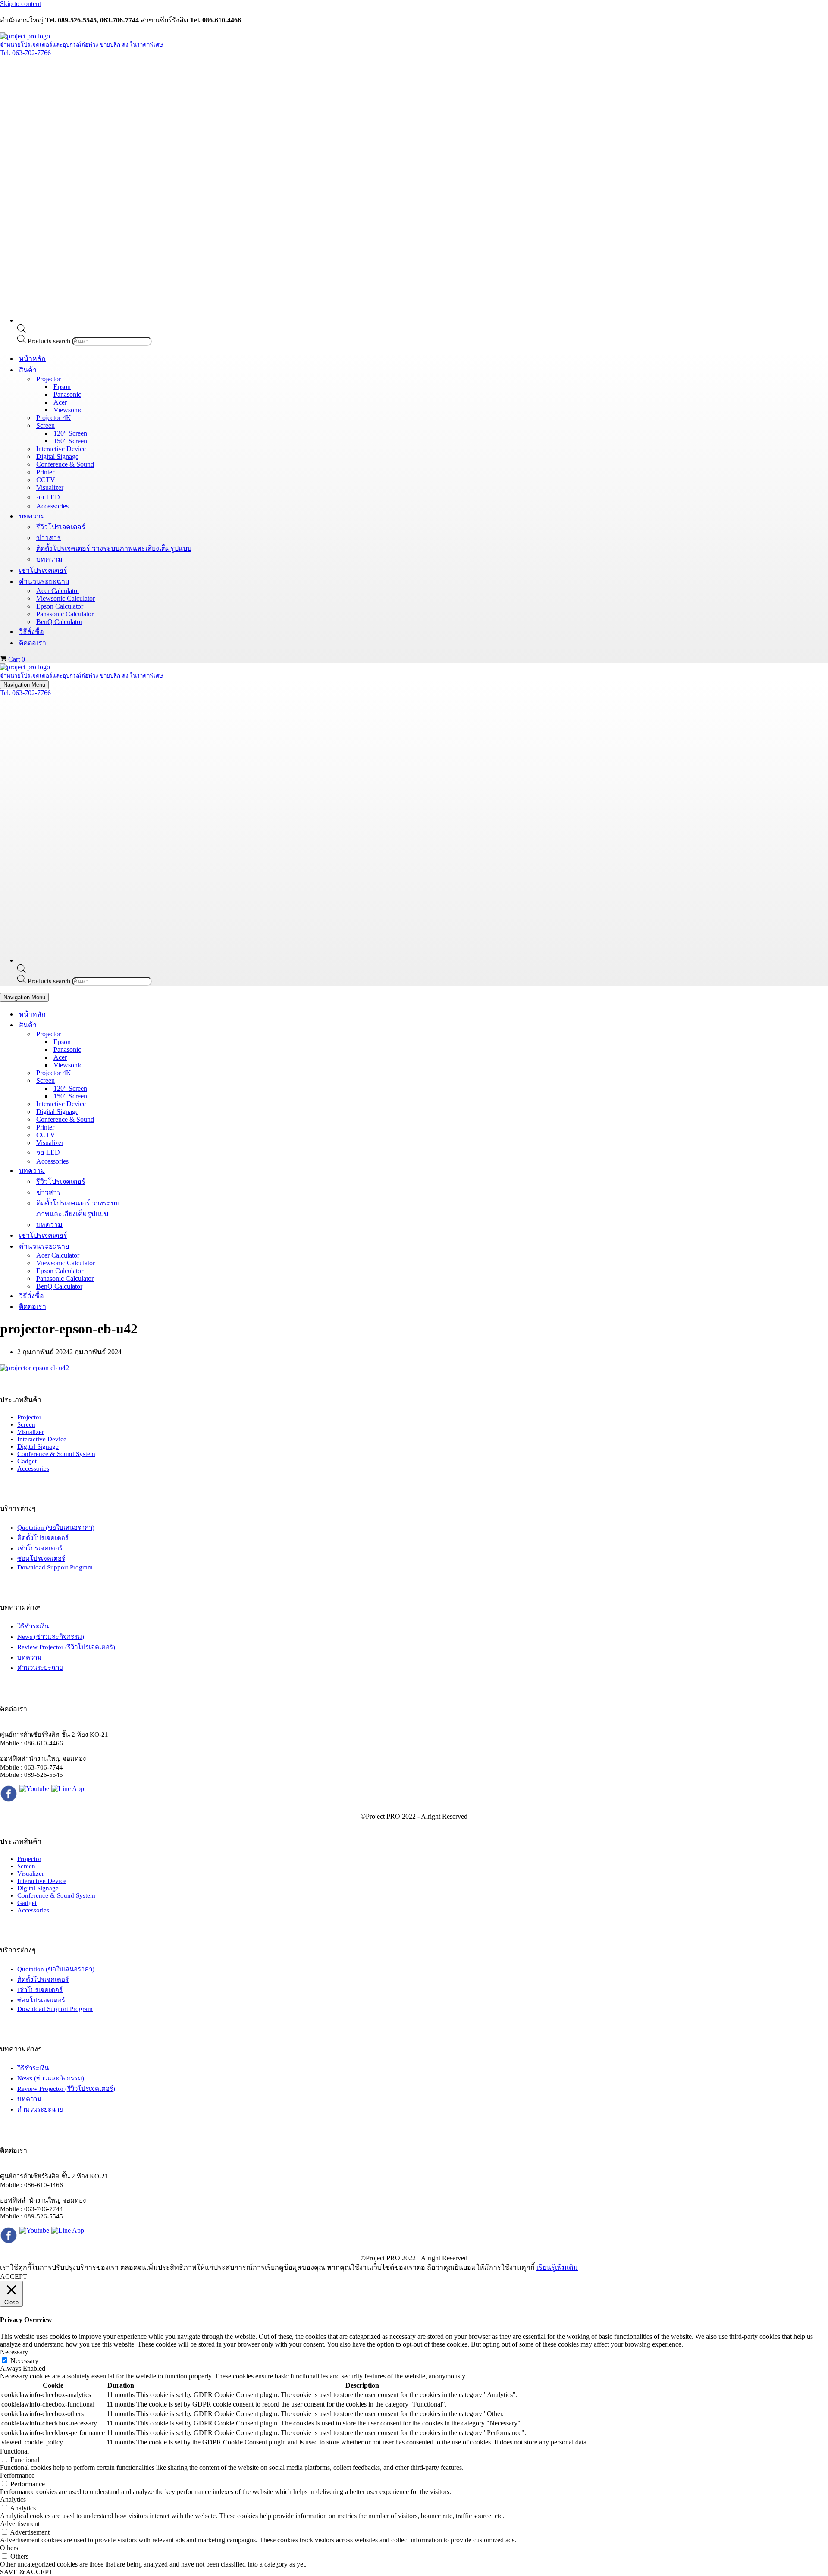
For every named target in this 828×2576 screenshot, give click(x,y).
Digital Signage (57, 457)
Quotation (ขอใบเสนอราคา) (56, 1528)
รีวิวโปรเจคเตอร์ (61, 527)
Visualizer (50, 488)
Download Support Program (55, 1567)
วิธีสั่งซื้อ (31, 632)
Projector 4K (54, 418)
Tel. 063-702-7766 (25, 53)
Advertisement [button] (20, 2524)
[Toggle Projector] (151, 1034)
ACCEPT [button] (14, 2276)
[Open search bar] (22, 331)
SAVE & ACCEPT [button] (27, 2572)
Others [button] (9, 2548)
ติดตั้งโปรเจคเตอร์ (43, 1538)
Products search (50, 341)
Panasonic (67, 394)
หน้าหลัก (32, 359)
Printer (45, 472)
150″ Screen (70, 441)
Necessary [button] (14, 2352)
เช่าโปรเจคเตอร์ (43, 570)
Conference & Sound (65, 464)
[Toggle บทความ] (151, 1171)
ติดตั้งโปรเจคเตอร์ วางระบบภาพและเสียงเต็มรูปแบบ (114, 548)
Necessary (24, 2361)
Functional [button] (14, 2451)
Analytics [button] (13, 2499)
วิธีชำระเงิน (33, 1626)
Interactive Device (61, 449)
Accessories (52, 506)
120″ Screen (70, 433)
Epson (62, 387)
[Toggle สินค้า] (151, 1025)
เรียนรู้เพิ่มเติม (557, 2267)
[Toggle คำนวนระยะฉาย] (151, 1246)
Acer (60, 402)
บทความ (49, 559)
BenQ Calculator (59, 622)
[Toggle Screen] (151, 1081)
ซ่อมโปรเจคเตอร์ (41, 1559)
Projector (29, 1417)
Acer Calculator (58, 591)
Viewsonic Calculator (66, 598)
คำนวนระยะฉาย (40, 1668)
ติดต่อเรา (33, 643)
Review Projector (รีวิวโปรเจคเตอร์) (66, 1647)
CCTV (46, 480)
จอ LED (48, 497)
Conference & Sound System (56, 1454)
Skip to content (20, 4)
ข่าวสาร (49, 538)
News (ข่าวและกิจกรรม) (51, 1637)
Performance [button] (17, 2475)
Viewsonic (68, 410)
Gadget (27, 1461)
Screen (26, 1424)
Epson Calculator (60, 606)
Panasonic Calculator (65, 614)
